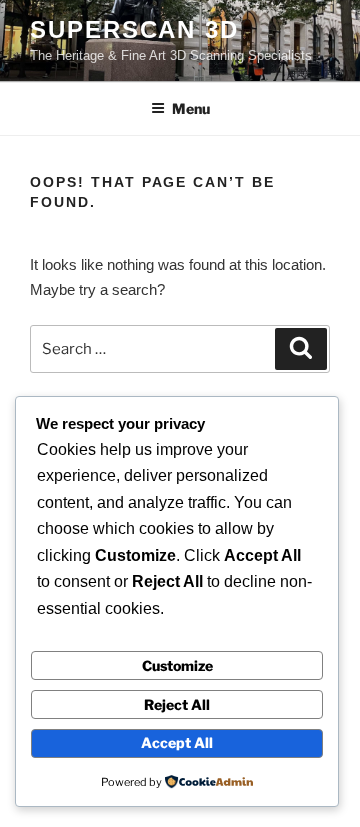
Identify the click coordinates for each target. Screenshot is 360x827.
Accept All (177, 742)
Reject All (177, 704)
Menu (191, 108)
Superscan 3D (134, 29)
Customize (177, 665)
